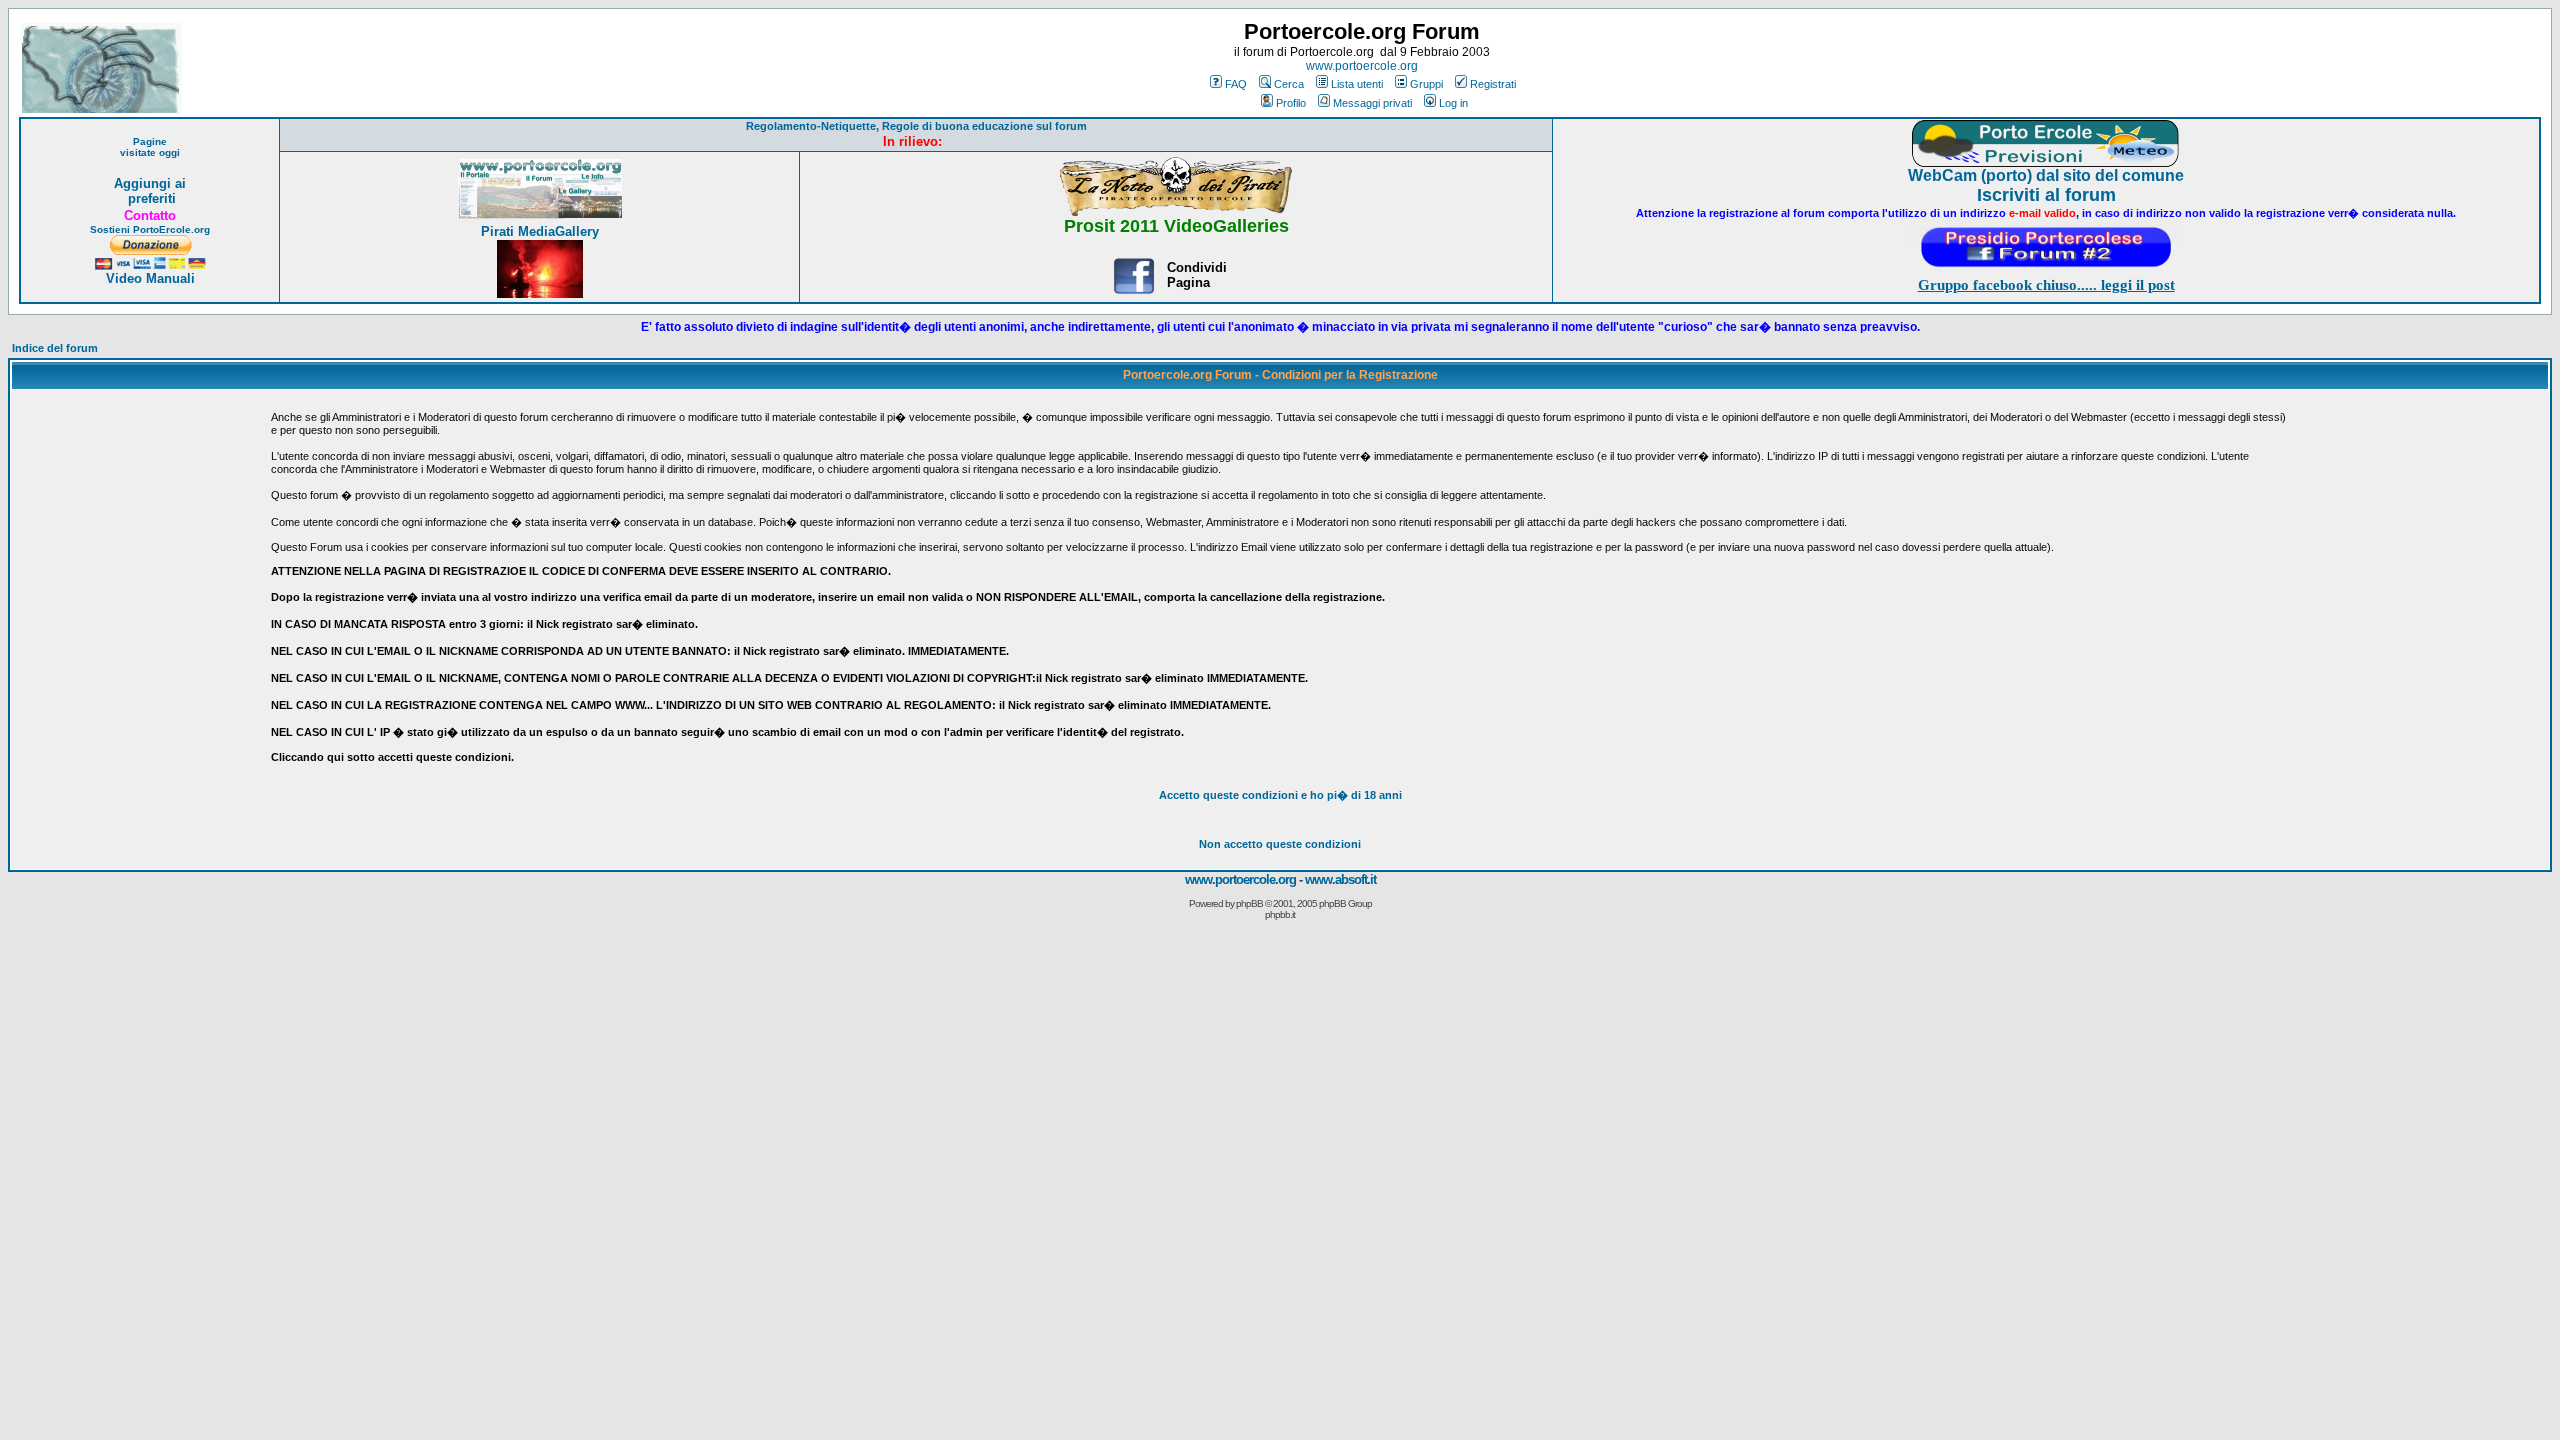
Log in (1453, 103)
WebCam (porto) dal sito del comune (2046, 175)
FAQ (1236, 84)
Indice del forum (55, 348)
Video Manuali (150, 278)
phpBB (1249, 903)
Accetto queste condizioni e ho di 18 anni (1280, 795)
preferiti (150, 198)
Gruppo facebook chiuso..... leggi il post (2046, 285)
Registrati (1493, 84)
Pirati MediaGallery (540, 231)
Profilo (1291, 103)
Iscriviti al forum (2046, 195)
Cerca (1289, 84)
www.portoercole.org (1362, 66)
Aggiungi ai (150, 183)
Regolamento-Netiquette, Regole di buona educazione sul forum (916, 126)
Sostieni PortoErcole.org (150, 229)
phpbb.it (1280, 914)
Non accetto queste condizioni (1280, 844)
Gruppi (1426, 84)
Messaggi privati (1372, 103)
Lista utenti (1357, 84)
